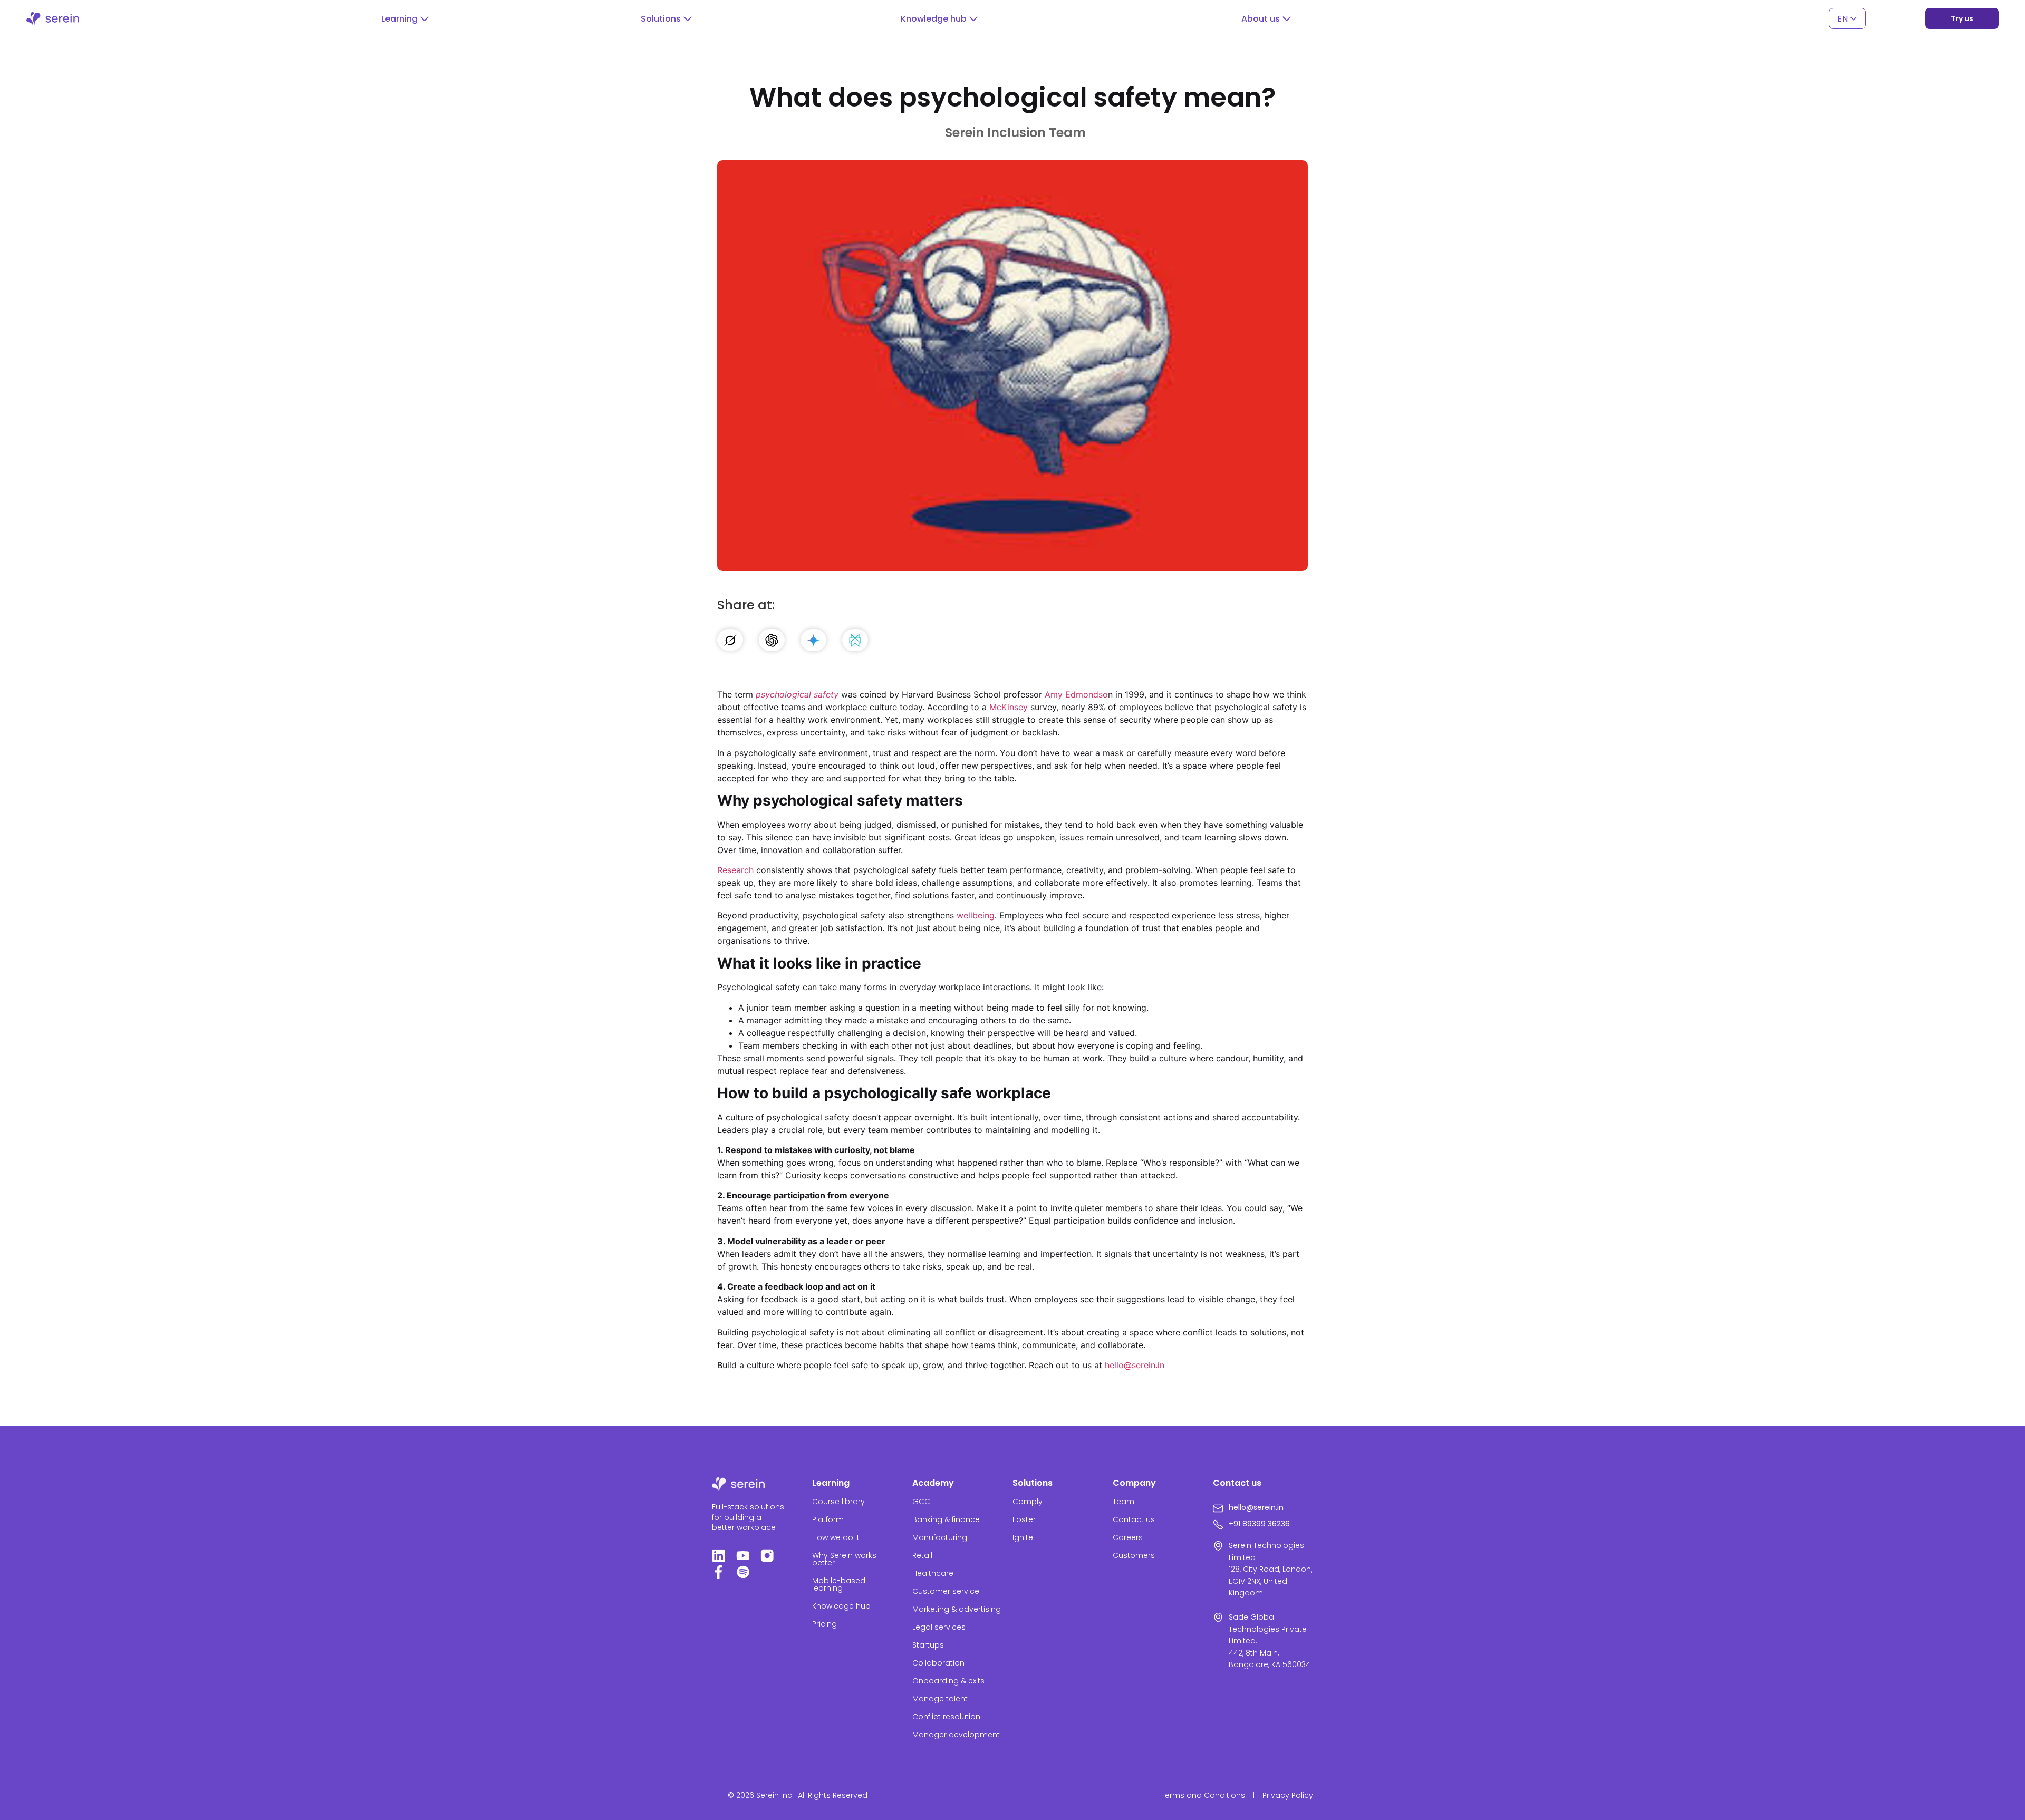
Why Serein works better (844, 1559)
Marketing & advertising (957, 1609)
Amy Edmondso (1076, 694)
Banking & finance (946, 1519)
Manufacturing (940, 1537)
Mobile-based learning (839, 1584)
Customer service (946, 1591)
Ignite (1023, 1537)
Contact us (1134, 1519)
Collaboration (938, 1663)
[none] (1847, 19)
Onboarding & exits (948, 1681)
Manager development (956, 1735)
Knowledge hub (841, 1606)
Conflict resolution (946, 1717)
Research (735, 870)
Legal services (939, 1627)
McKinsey (1009, 707)
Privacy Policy (1288, 1795)
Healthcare (933, 1573)
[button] (405, 19)
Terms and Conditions (1203, 1795)
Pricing (825, 1624)
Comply (1028, 1502)
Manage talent (940, 1699)
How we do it (836, 1537)
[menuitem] (1847, 19)
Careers (1128, 1537)
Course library (838, 1502)
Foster (1024, 1519)
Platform (828, 1519)
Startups (928, 1645)
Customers (1134, 1555)
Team (1124, 1502)
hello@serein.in (1135, 1365)
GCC (921, 1502)
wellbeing (976, 915)
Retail (922, 1555)
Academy (933, 1483)
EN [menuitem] (1843, 18)
